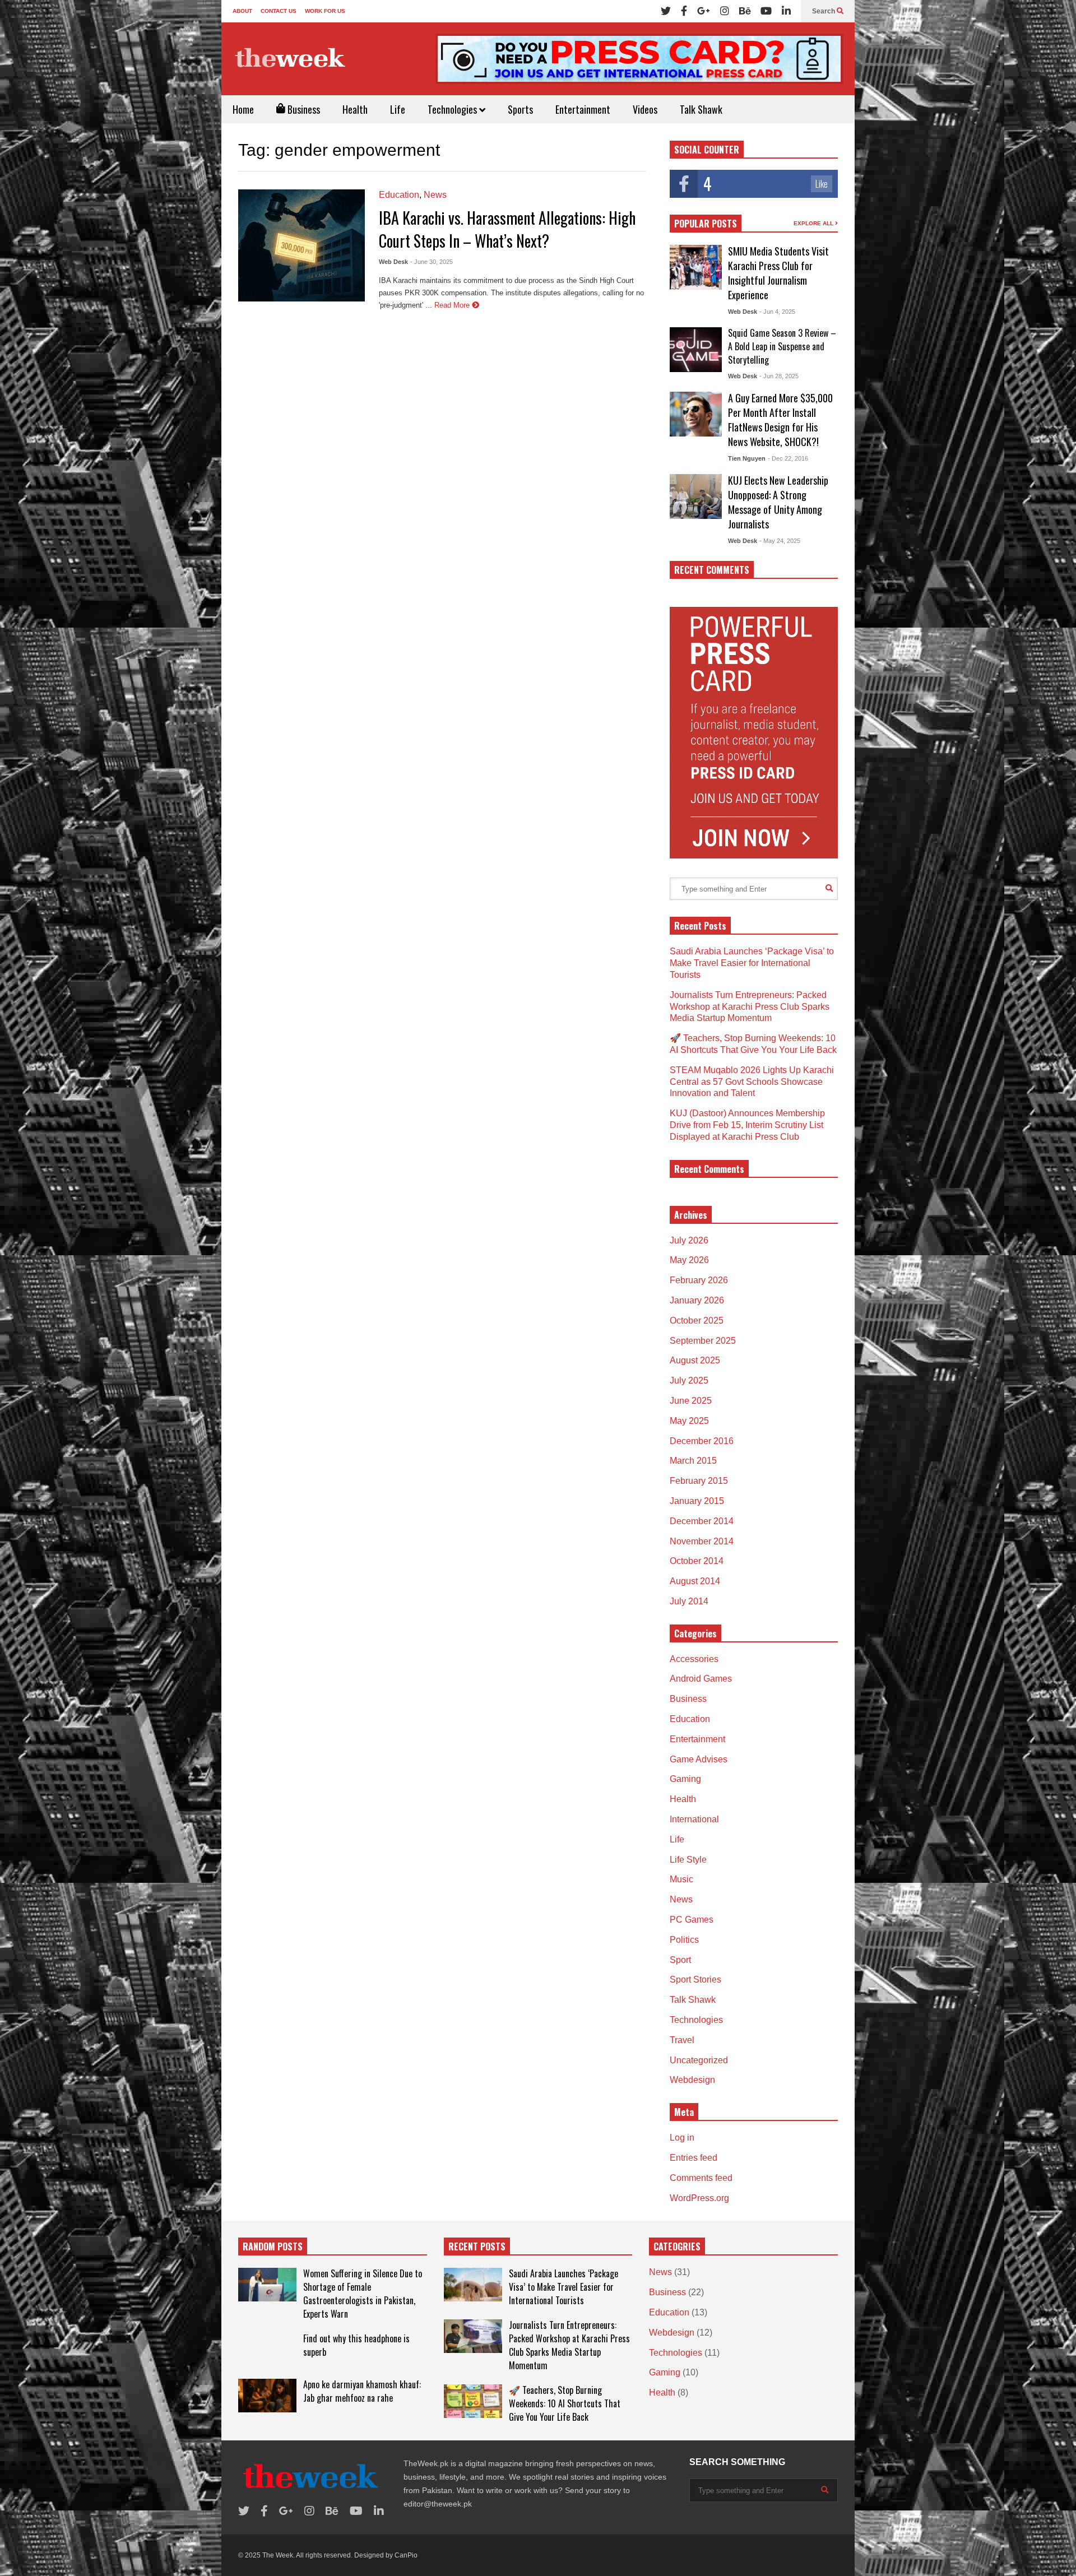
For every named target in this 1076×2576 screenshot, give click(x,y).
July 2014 (689, 1601)
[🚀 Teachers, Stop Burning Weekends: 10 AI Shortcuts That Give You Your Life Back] (473, 2401)
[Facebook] (684, 11)
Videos (645, 109)
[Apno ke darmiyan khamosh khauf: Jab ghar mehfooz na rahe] (267, 2396)
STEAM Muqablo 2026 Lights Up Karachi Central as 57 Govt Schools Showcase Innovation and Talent (752, 1082)
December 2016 (702, 1441)
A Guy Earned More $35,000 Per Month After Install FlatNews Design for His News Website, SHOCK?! (780, 420)
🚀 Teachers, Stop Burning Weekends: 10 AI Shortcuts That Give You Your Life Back (565, 2403)
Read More (453, 305)
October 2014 (697, 1561)
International (694, 1819)
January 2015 (697, 1501)
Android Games (701, 1679)
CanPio (406, 2555)
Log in (682, 2138)
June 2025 (691, 1401)
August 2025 (695, 1360)
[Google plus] (704, 11)
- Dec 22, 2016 (788, 458)
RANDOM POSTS (273, 2247)
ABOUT (242, 11)
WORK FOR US (325, 11)
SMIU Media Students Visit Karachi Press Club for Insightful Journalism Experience (778, 273)
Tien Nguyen (747, 458)
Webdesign (692, 2080)
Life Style (688, 1860)
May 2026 (689, 1260)
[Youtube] (766, 11)
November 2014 (702, 1541)
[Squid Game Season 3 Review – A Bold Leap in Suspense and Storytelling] (696, 350)
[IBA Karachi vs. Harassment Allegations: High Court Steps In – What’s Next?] (302, 245)
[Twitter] (666, 11)
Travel (682, 2040)
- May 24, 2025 (780, 541)
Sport (680, 1960)
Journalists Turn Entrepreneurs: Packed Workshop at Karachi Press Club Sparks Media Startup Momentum (750, 1007)
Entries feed (694, 2158)
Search (824, 11)
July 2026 (689, 1240)
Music (681, 1879)
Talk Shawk (701, 109)
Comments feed (701, 2178)
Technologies (453, 109)
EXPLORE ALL (814, 223)
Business (303, 109)
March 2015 (693, 1461)
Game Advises (699, 1759)
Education (399, 195)
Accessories (694, 1659)
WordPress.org (699, 2198)
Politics (684, 1940)
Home (243, 109)
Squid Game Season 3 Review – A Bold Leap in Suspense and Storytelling (782, 346)
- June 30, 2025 (432, 262)
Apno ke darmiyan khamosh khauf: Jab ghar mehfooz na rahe (362, 2391)
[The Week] (291, 58)
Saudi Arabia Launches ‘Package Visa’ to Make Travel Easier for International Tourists (752, 963)
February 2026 (699, 1280)
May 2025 (689, 1421)
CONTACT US (279, 11)
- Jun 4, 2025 (777, 312)
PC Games (692, 1920)
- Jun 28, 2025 (779, 376)
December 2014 (702, 1521)
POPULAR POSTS (706, 224)
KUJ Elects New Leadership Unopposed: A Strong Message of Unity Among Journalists (778, 502)
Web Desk (393, 262)
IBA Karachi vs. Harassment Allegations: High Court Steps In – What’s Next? (507, 229)
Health (355, 109)
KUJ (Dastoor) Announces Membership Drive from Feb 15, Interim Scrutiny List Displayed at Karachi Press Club (747, 1125)
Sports (520, 109)
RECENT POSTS (477, 2247)
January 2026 (697, 1300)
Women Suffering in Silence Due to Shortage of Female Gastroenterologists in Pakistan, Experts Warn (363, 2294)
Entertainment (583, 109)
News (435, 195)
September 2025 (703, 1341)
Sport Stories (695, 1979)
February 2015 (699, 1481)
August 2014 (695, 1581)
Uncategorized (699, 2060)
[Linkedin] (786, 11)
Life (398, 109)
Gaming (685, 1779)
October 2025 (697, 1321)
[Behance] (745, 11)
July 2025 (689, 1380)
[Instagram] (725, 11)
